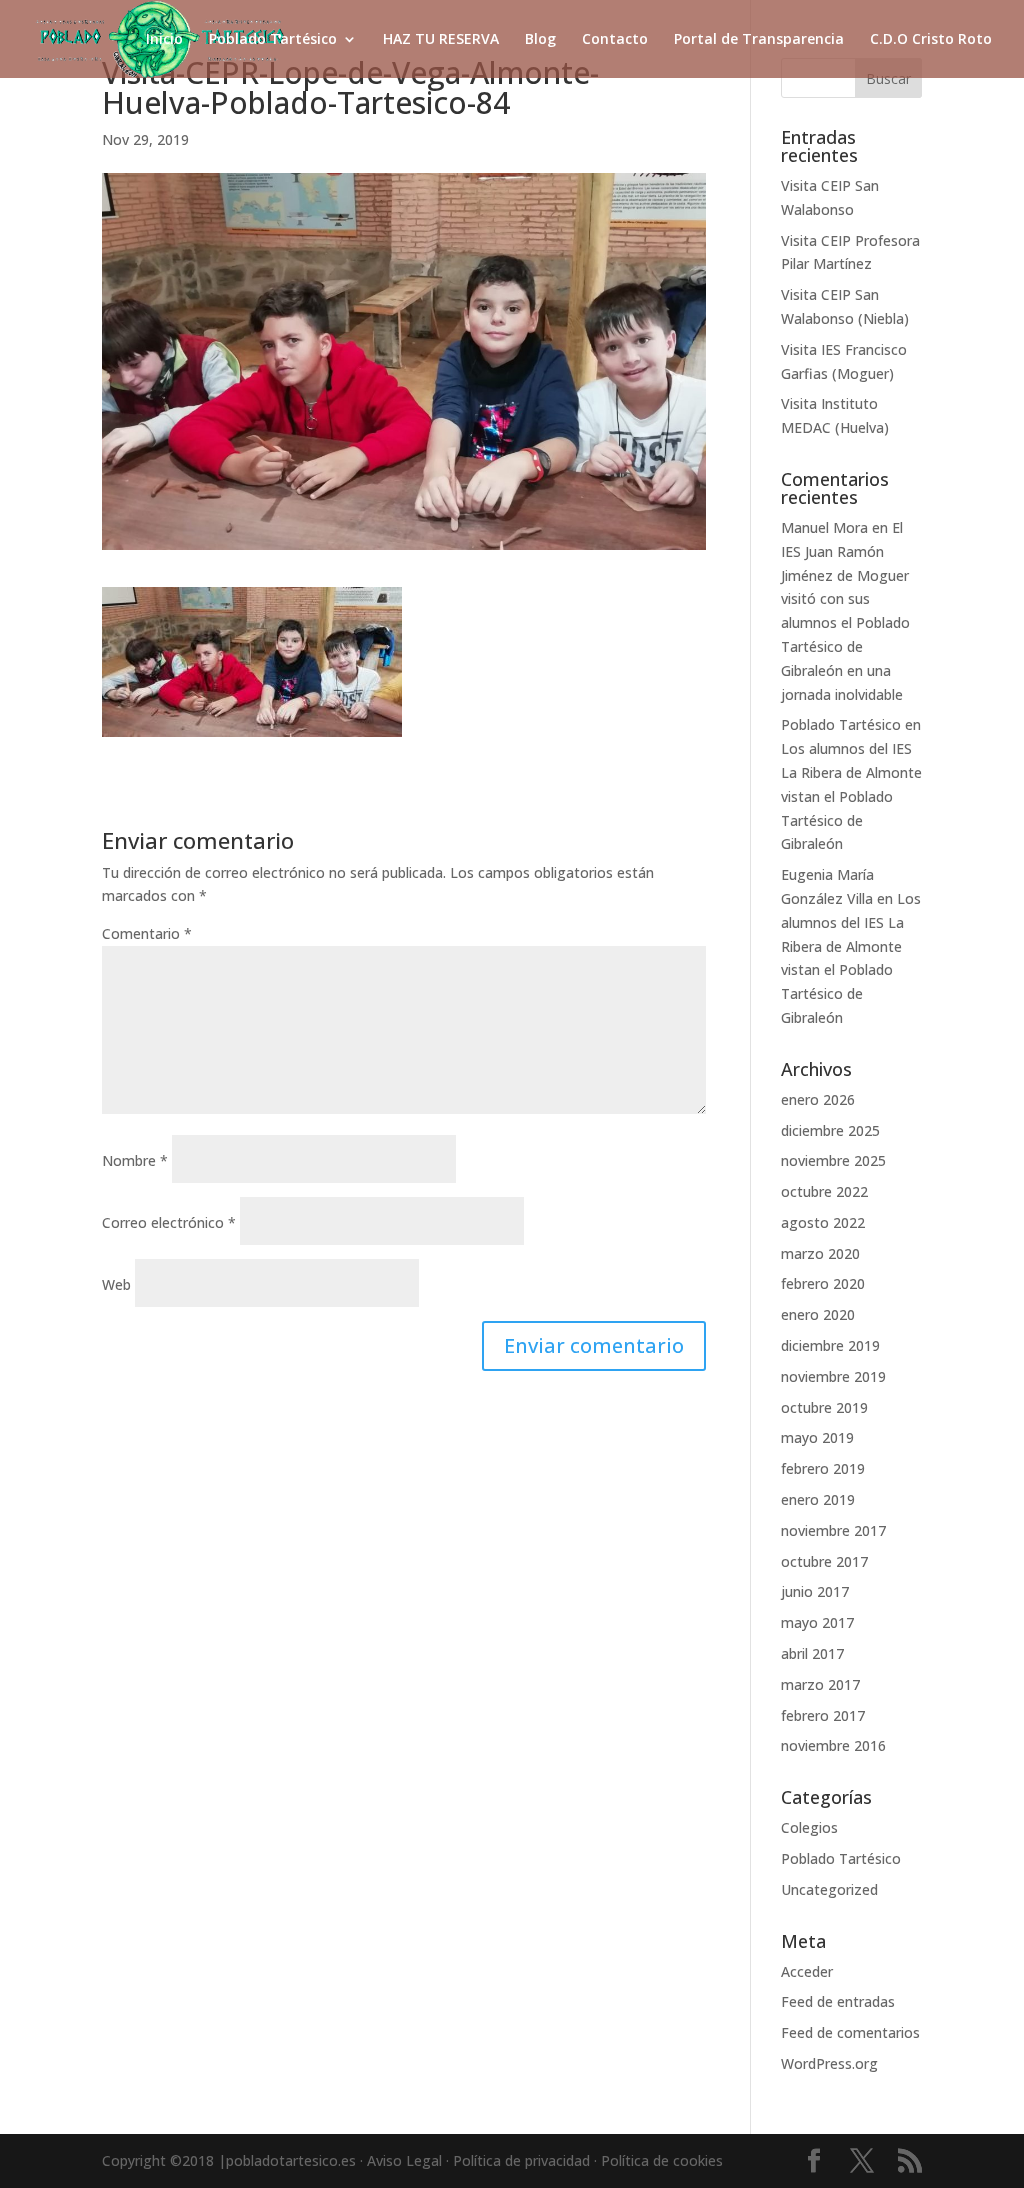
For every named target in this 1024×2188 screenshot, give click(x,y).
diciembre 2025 (830, 1130)
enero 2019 (818, 1499)
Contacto (615, 40)
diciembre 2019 (830, 1345)
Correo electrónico (169, 1222)
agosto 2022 (823, 1222)
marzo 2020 (820, 1253)
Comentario (147, 933)
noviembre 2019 (833, 1376)
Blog (540, 40)
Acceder (807, 1971)
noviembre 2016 (833, 1745)
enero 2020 (818, 1314)
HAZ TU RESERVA (441, 40)
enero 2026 (818, 1099)
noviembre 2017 (833, 1530)
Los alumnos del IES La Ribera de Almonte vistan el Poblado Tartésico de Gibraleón (851, 796)
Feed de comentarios (850, 2032)
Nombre (135, 1160)
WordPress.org (829, 2063)
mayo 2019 (817, 1437)
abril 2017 (812, 1653)
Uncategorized (829, 1889)
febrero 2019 (823, 1468)
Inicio (164, 40)
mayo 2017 (817, 1622)
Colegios (809, 1827)
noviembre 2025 (833, 1160)
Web (116, 1284)
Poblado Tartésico (273, 40)
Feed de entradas (838, 2001)
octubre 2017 (824, 1561)
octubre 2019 (824, 1407)
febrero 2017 (823, 1715)
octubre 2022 (824, 1191)
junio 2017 (815, 1591)
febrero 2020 (823, 1283)
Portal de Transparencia (759, 40)
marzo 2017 (820, 1684)
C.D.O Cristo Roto (931, 40)
